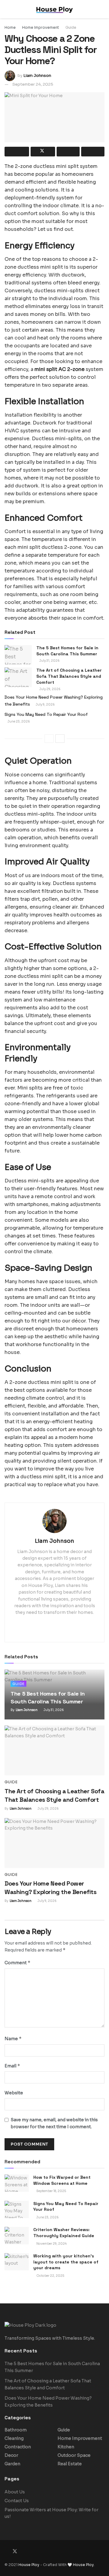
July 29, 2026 (50, 689)
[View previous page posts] (49, 739)
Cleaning (14, 2438)
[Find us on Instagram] (23, 2551)
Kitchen (66, 2447)
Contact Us (17, 2501)
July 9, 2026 (45, 705)
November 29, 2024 (51, 2244)
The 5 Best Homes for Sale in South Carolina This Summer (67, 651)
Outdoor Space (74, 2455)
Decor (11, 2455)
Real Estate (70, 2464)
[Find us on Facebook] (6, 2551)
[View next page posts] (60, 739)
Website (14, 2093)
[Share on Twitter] (43, 152)
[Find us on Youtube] (31, 2551)
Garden (12, 2464)
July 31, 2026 (49, 661)
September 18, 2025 (51, 2191)
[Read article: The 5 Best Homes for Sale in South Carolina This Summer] (18, 655)
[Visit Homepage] (54, 9)
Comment (18, 1963)
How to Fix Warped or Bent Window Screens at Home (62, 2180)
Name (13, 2039)
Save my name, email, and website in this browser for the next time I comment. (54, 2123)
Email (12, 2066)
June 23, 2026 (18, 721)
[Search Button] (102, 9)
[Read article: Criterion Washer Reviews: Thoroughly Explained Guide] (17, 2235)
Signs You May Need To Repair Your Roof (46, 714)
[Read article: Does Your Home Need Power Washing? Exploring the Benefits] (54, 1843)
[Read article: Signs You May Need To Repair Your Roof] (17, 2209)
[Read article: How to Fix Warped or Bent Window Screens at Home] (17, 2183)
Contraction (18, 2447)
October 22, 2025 (50, 2276)
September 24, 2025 (33, 84)
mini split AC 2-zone (59, 369)
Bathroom (16, 2430)
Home (10, 27)
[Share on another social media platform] (93, 152)
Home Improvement (41, 27)
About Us (15, 2492)
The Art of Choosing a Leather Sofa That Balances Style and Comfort (69, 676)
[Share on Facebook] (17, 152)
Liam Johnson (37, 75)
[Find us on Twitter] (15, 2551)
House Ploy (29, 2565)
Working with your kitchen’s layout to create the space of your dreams (66, 2262)
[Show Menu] (7, 9)
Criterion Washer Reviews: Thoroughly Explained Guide (64, 2233)
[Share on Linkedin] (68, 152)
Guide (71, 27)
